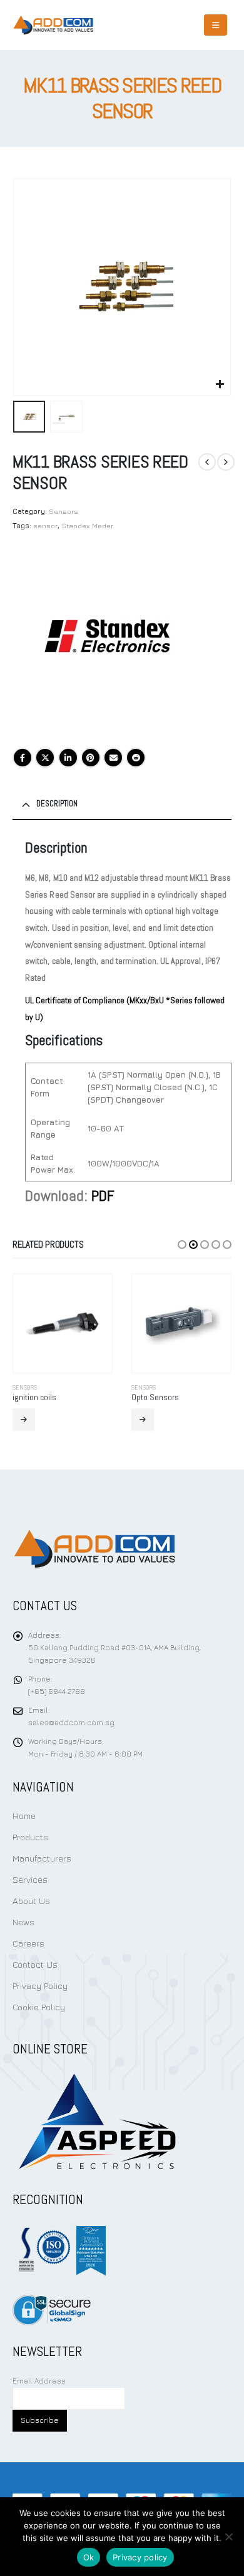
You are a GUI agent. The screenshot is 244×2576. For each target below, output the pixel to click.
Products (30, 1837)
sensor (45, 525)
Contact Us (35, 1964)
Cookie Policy (39, 2007)
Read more (24, 1420)
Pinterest (91, 758)
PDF (103, 1195)
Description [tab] (57, 804)
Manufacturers (42, 1858)
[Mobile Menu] (216, 25)
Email (113, 758)
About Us (31, 1901)
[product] (63, 1323)
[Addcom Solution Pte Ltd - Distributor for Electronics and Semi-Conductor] (53, 25)
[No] (228, 2537)
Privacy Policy (40, 1986)
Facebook (23, 758)
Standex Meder (87, 525)
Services (30, 1879)
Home (24, 1816)
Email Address (39, 2381)
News (23, 1922)
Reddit (136, 758)
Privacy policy (140, 2557)
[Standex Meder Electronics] (106, 643)
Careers (28, 1943)
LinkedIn (68, 758)
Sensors (64, 511)
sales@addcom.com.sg (71, 1723)
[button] (28, 287)
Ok (89, 2557)
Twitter (45, 758)
